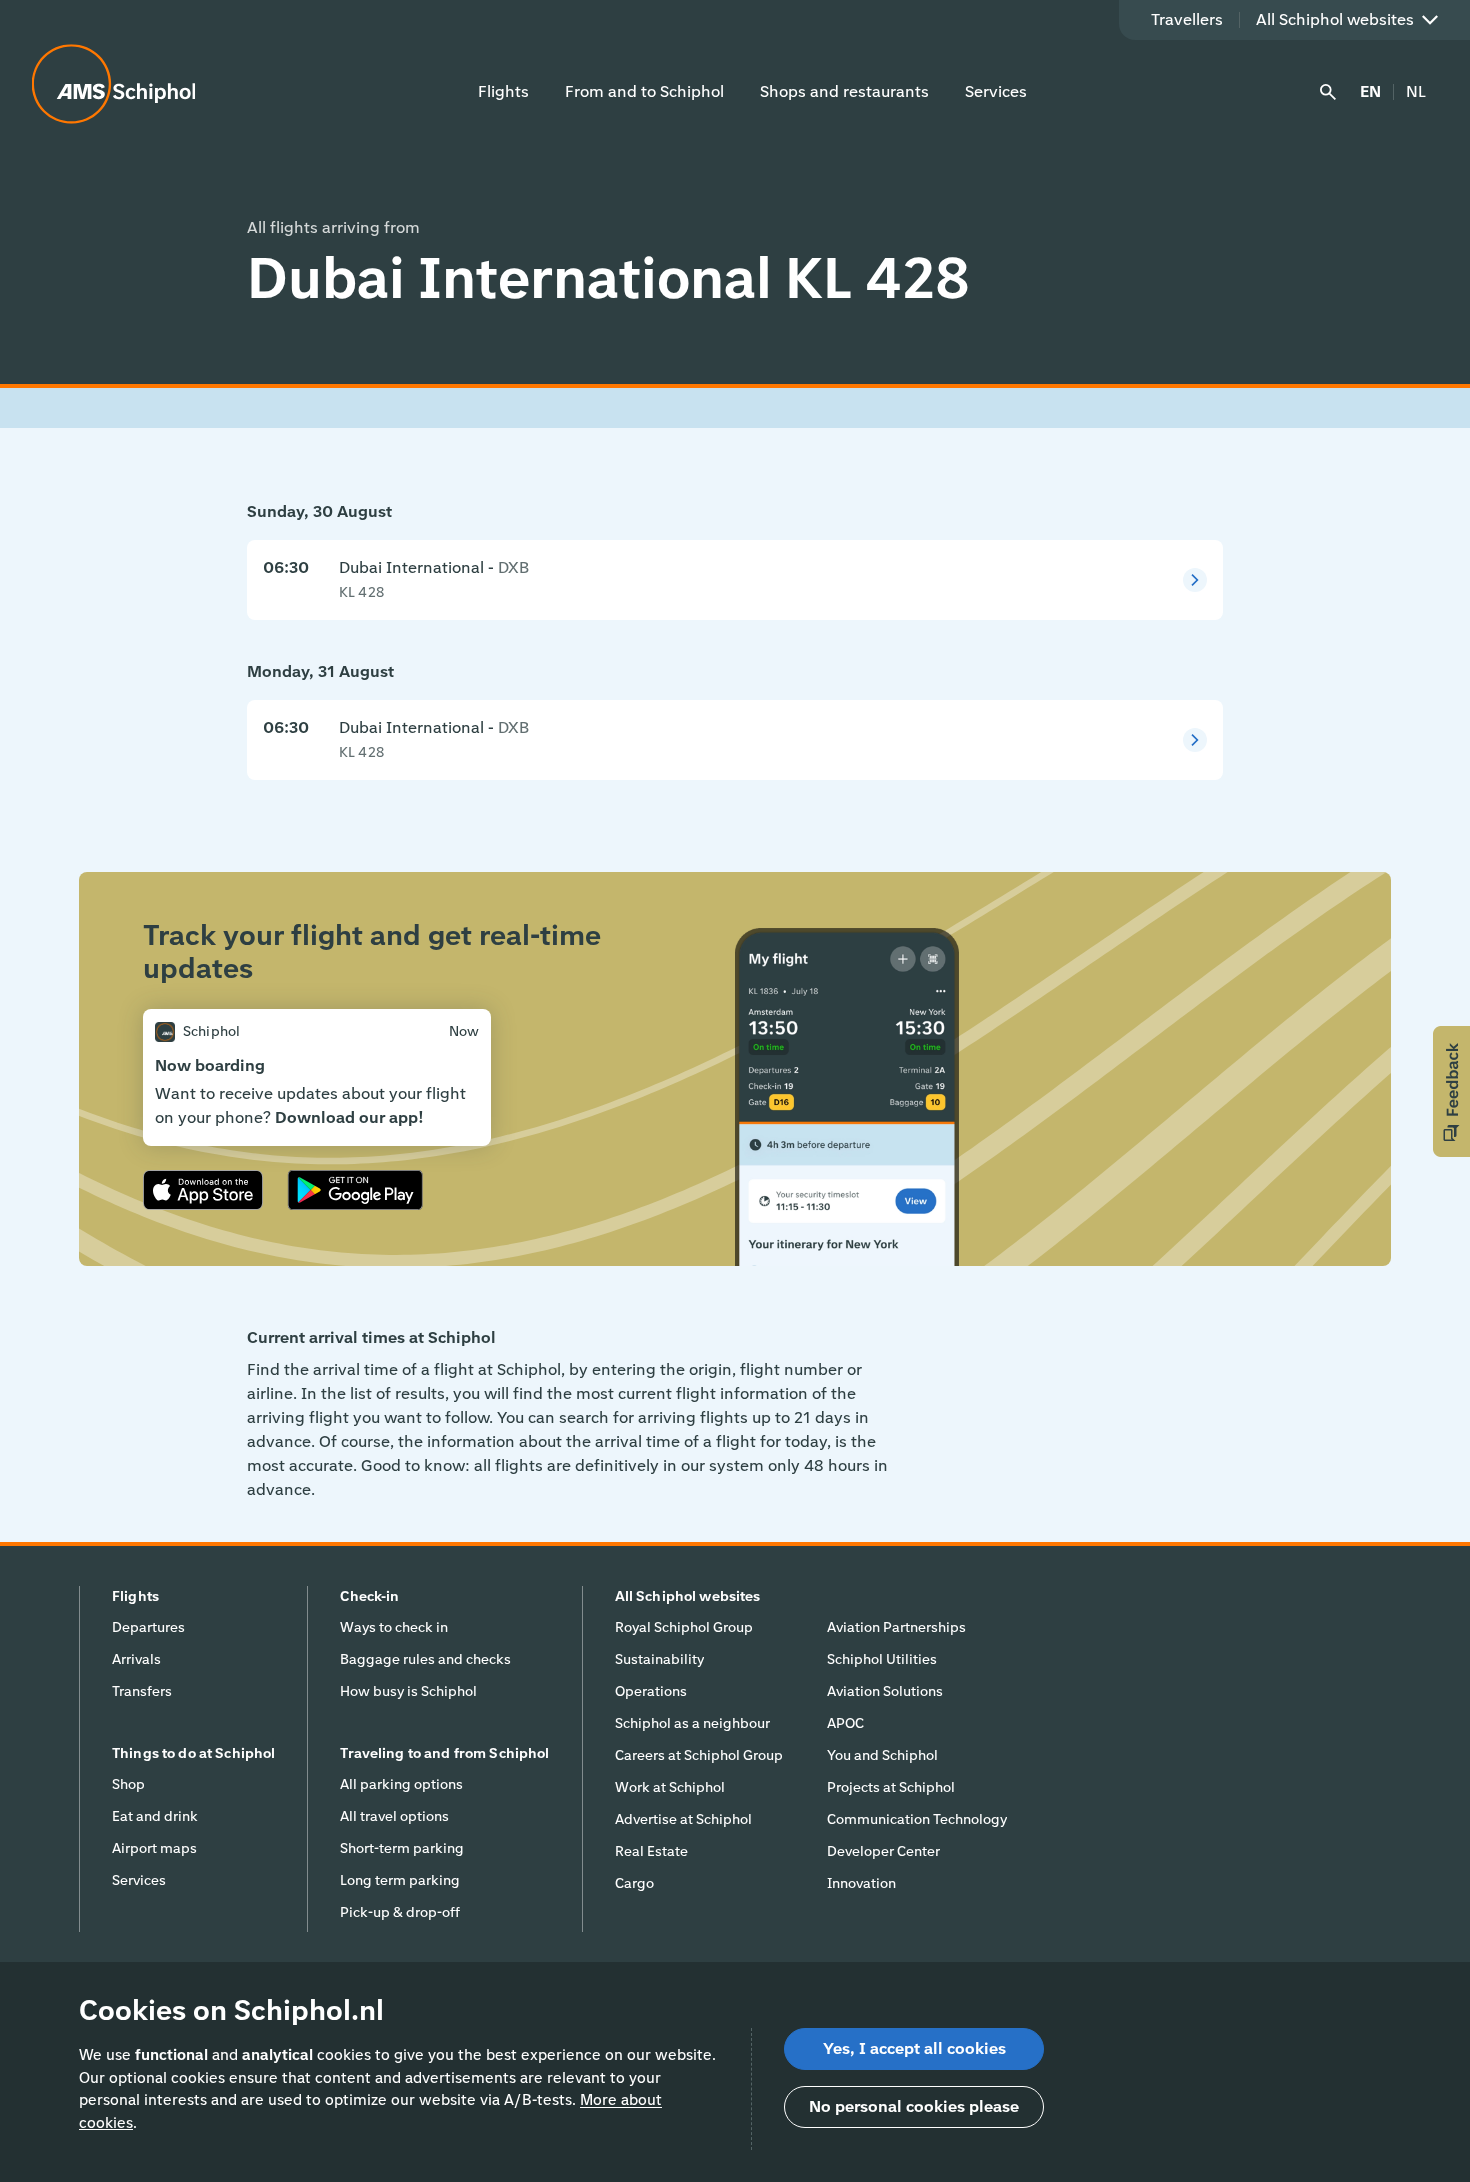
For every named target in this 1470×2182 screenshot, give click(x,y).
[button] (1451, 1091)
